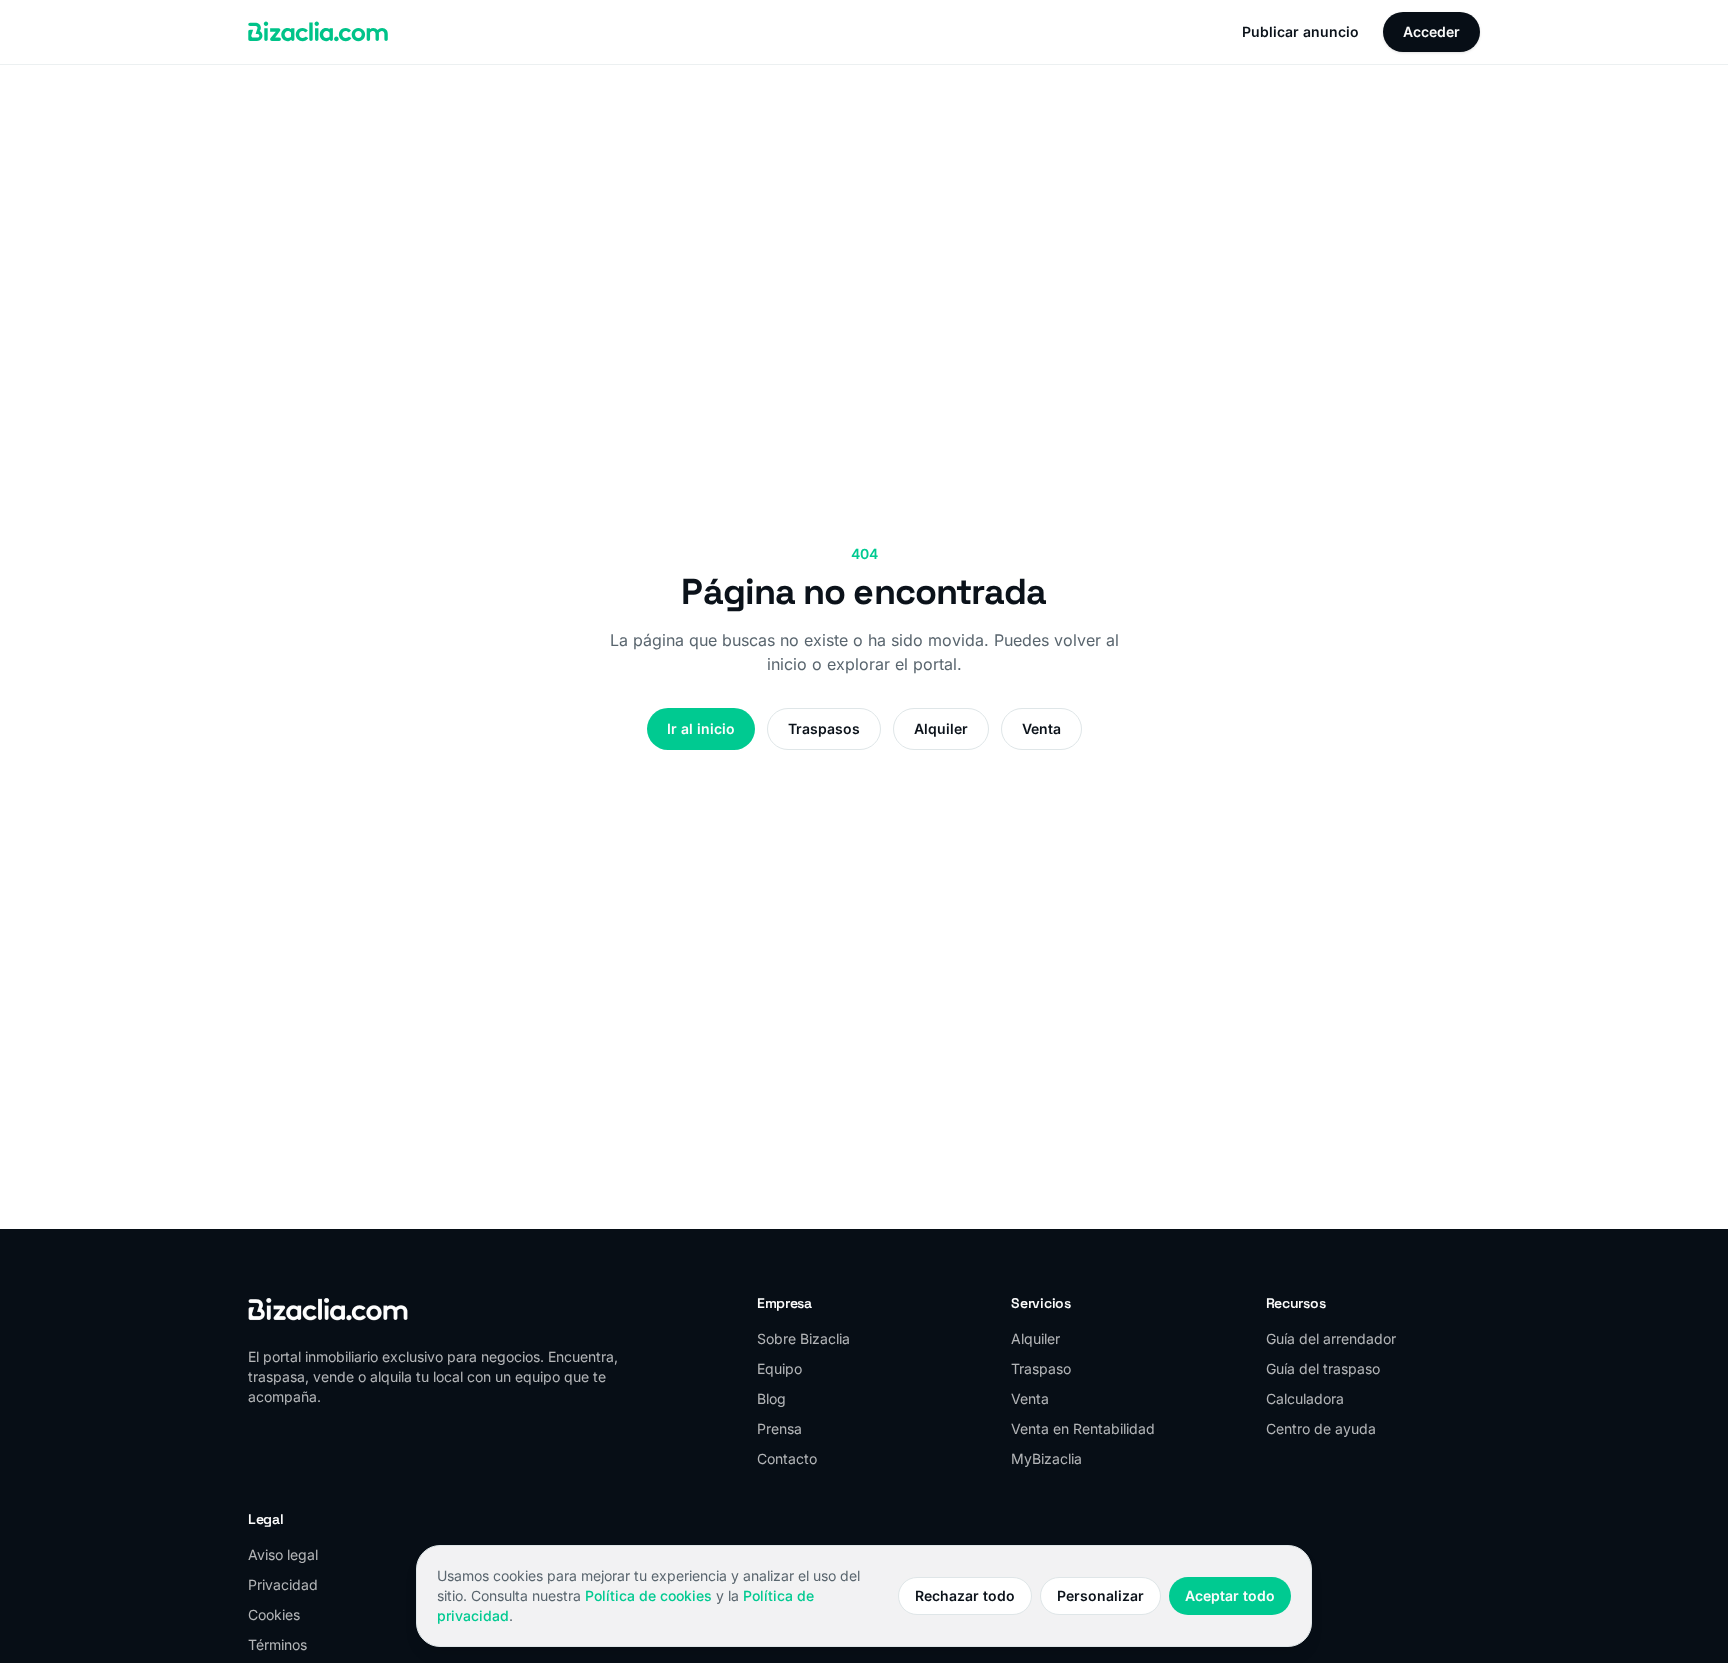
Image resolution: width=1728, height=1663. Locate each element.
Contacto (787, 1458)
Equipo (779, 1368)
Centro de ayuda (1321, 1428)
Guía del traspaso (1323, 1368)
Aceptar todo (1230, 1595)
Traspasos (824, 728)
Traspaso (1041, 1368)
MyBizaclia (1046, 1458)
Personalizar (1100, 1595)
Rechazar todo (965, 1595)
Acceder (1431, 31)
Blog (771, 1398)
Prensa (779, 1428)
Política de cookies (648, 1595)
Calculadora (1305, 1398)
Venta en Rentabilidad (1083, 1428)
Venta (1041, 728)
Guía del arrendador (1331, 1338)
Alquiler (941, 728)
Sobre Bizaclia (803, 1338)
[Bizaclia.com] (318, 32)
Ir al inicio (701, 728)
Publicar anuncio (1300, 31)
